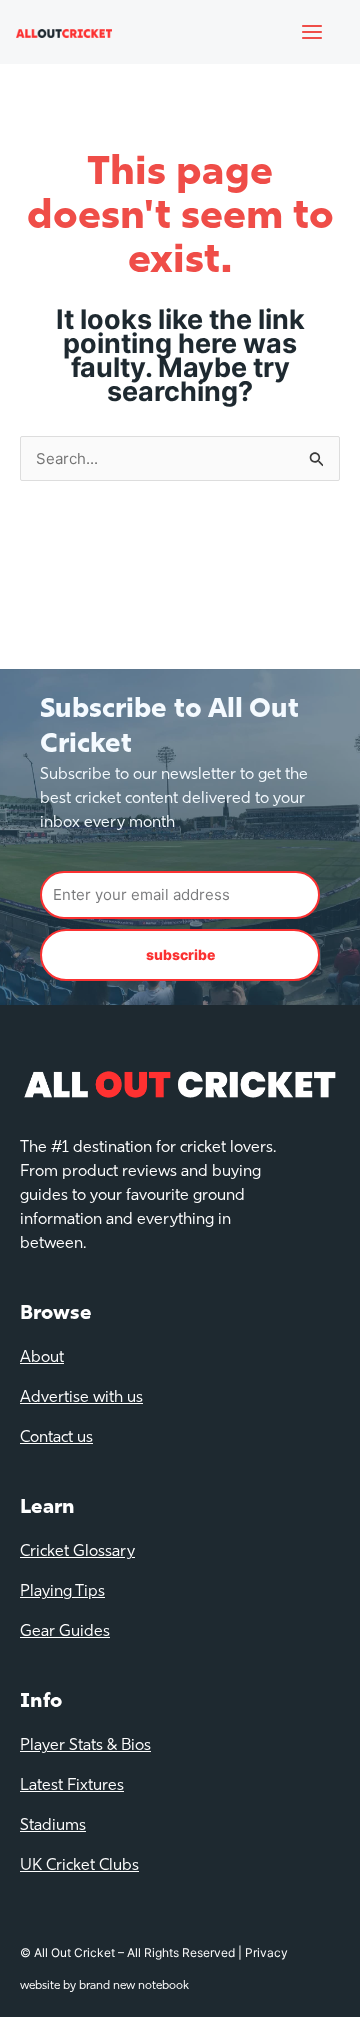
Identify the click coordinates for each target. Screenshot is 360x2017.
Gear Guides (65, 1632)
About (42, 1358)
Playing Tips (62, 1592)
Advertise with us (81, 1398)
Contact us (56, 1438)
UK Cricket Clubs (79, 1866)
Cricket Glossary (77, 1552)
